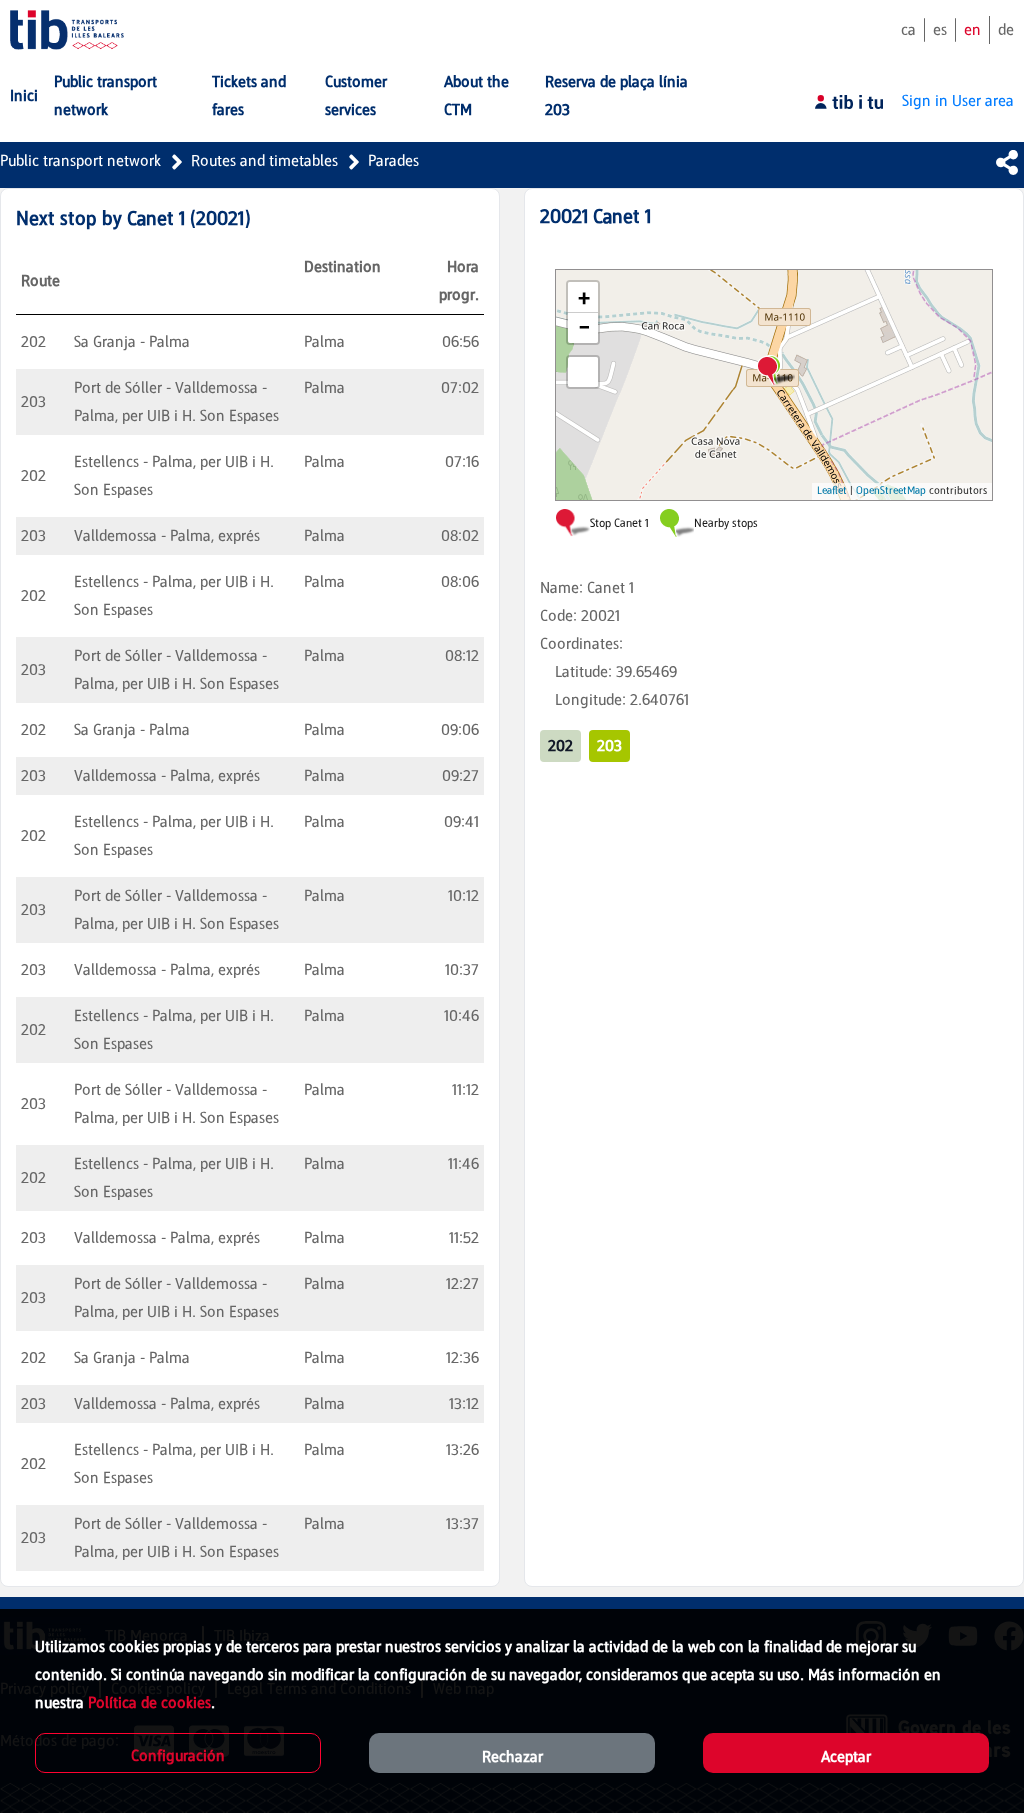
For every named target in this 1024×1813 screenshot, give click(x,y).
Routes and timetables (264, 160)
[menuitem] (24, 96)
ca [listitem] (908, 29)
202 (560, 745)
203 (609, 745)
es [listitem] (940, 29)
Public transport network (80, 160)
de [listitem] (1006, 29)
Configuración (178, 1755)
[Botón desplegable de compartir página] (1007, 162)
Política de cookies (149, 1702)
